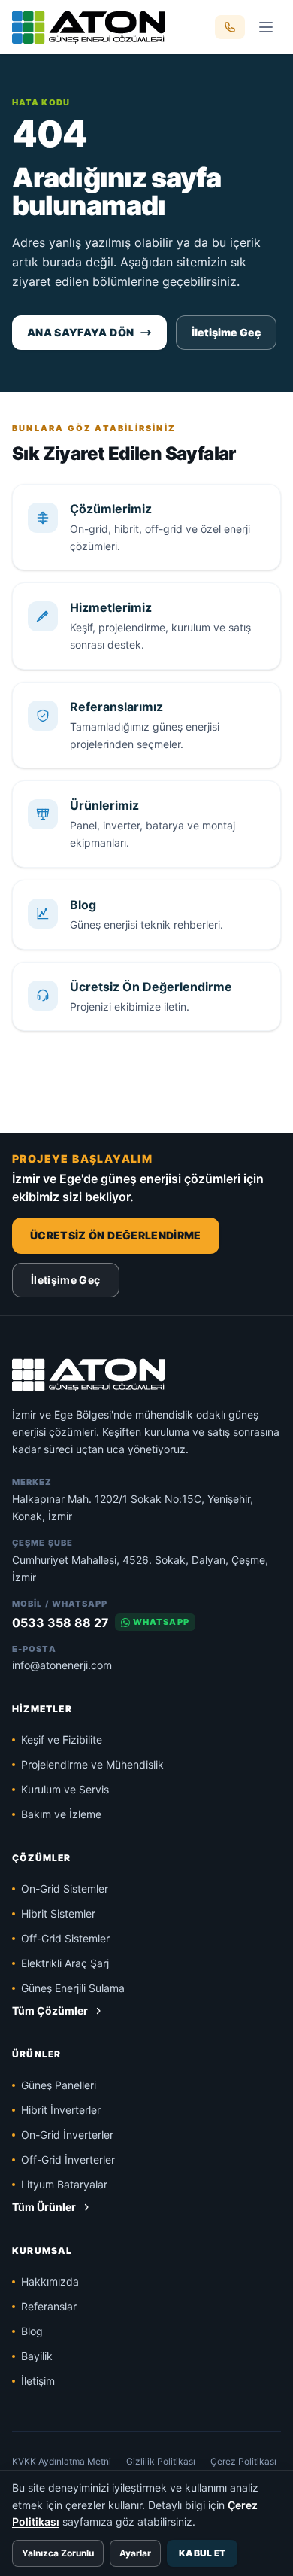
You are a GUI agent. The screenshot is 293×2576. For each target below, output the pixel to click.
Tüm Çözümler (50, 2010)
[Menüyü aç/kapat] (266, 27)
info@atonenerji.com (62, 1665)
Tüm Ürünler (44, 2207)
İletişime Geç (226, 332)
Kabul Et (202, 2553)
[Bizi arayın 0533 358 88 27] (230, 27)
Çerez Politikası (243, 2461)
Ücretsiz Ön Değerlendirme (116, 1235)
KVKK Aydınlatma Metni (62, 2461)
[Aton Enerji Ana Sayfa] (89, 27)
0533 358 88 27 (60, 1623)
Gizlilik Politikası (161, 2461)
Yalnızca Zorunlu (58, 2553)
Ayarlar (135, 2553)
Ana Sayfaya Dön (80, 332)
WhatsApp (161, 1622)
